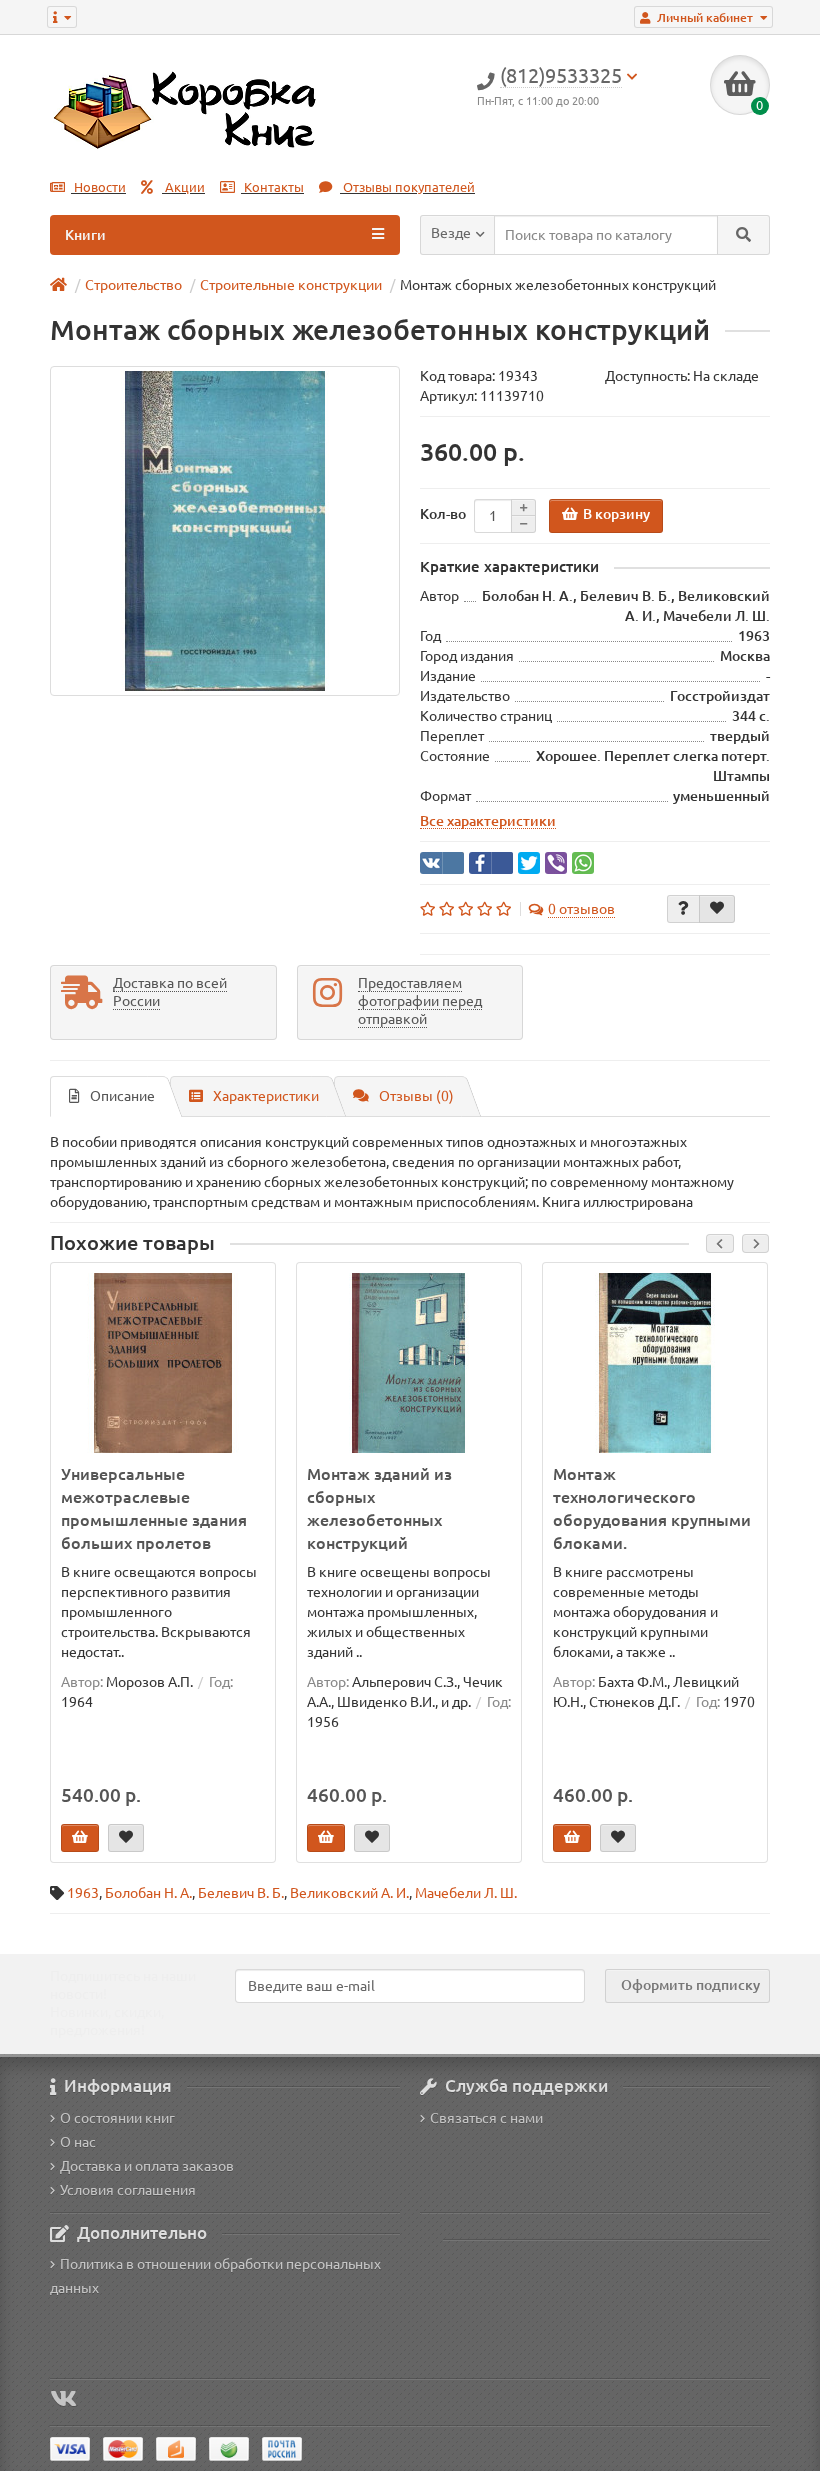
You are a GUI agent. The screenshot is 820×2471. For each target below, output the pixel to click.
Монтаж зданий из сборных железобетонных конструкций (379, 1508)
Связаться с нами (486, 2118)
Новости (98, 187)
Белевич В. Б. (241, 1893)
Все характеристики (488, 821)
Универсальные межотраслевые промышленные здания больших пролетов (154, 1508)
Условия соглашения (128, 2190)
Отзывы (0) (416, 1096)
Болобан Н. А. (148, 1893)
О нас (78, 2142)
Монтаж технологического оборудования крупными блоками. (652, 1508)
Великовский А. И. (349, 1893)
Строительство (133, 285)
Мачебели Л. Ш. (466, 1893)
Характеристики (266, 1096)
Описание (122, 1096)
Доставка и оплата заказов (147, 2166)
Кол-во (443, 514)
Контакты (272, 187)
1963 (83, 1893)
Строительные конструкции (291, 285)
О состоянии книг (117, 2118)
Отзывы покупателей (407, 187)
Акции (183, 187)
